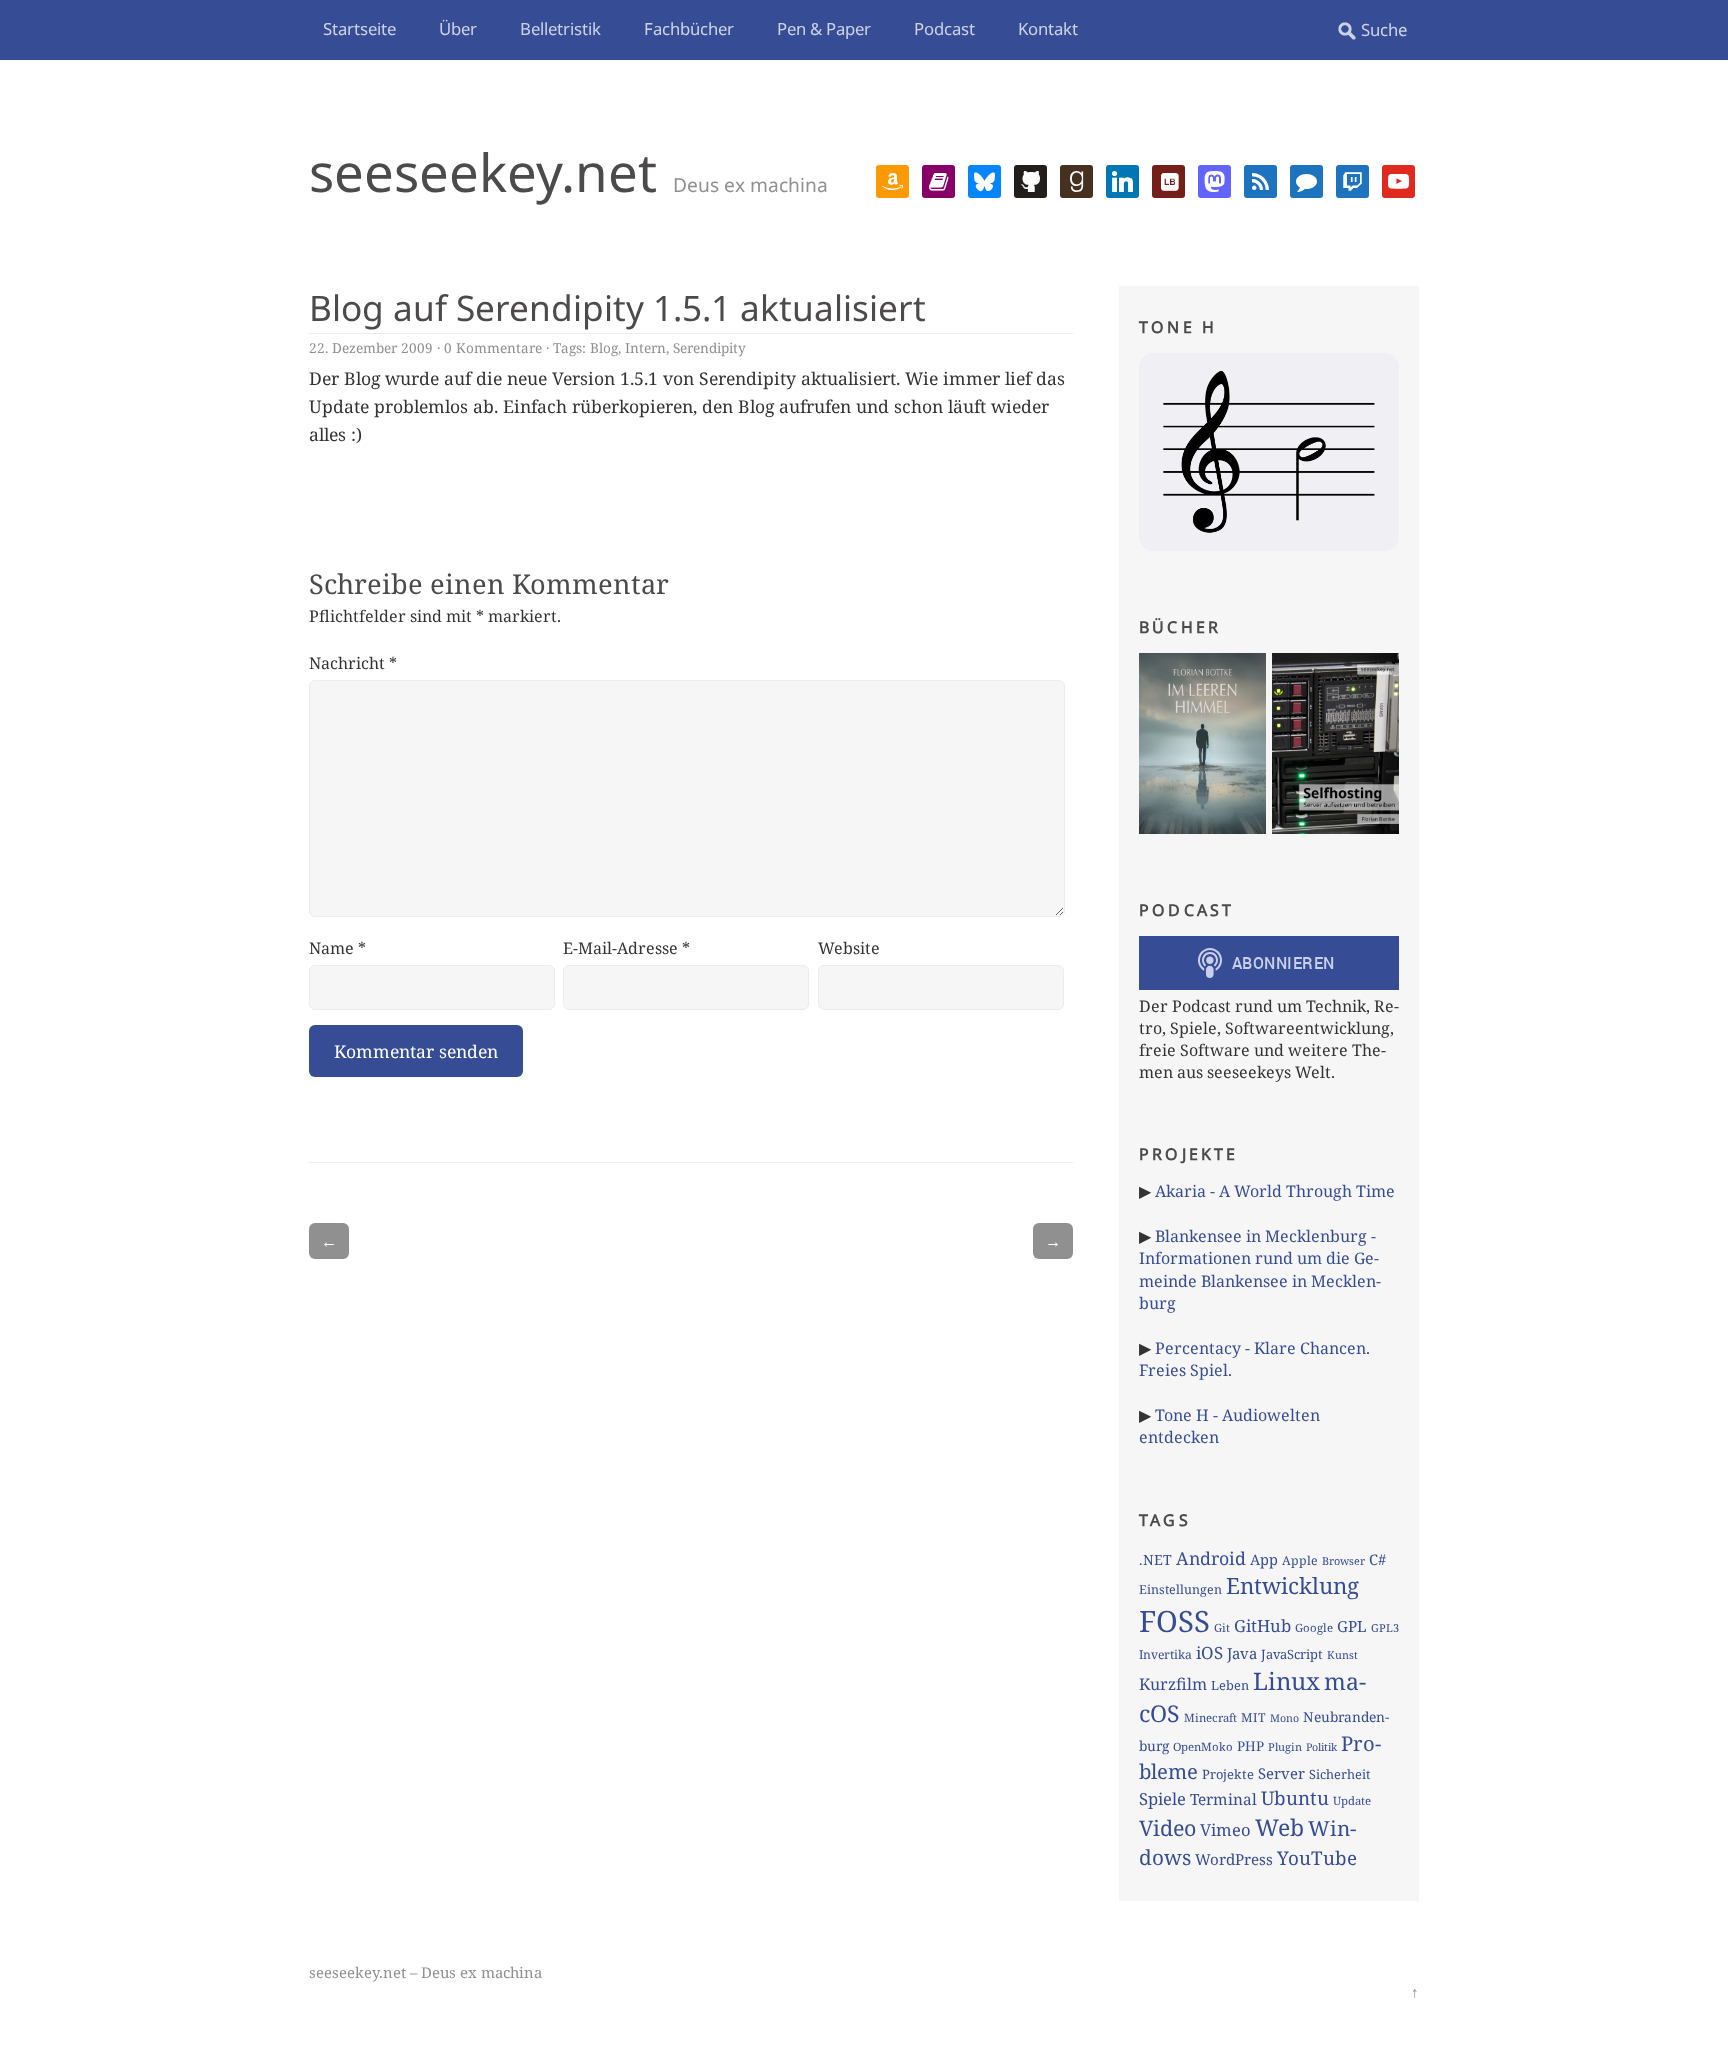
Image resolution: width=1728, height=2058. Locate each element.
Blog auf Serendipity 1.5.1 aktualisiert (617, 307)
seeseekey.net (483, 171)
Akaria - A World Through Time (1275, 1191)
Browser (1343, 1560)
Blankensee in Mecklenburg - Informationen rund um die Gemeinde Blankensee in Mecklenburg (1260, 1269)
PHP (1250, 1746)
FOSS (1174, 1621)
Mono (1284, 1718)
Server (1281, 1773)
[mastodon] (1214, 179)
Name (337, 948)
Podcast (944, 28)
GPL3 (1385, 1627)
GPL (1352, 1626)
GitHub (1262, 1625)
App (1264, 1559)
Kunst (1342, 1654)
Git (1222, 1627)
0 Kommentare (493, 347)
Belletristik (560, 28)
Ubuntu (1295, 1798)
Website (849, 948)
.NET (1155, 1559)
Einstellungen (1180, 1589)
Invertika (1165, 1654)
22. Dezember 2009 (371, 347)
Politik (1321, 1747)
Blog (604, 347)
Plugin (1285, 1746)
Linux (1286, 1680)
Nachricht (353, 663)
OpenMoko (1203, 1746)
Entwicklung (1292, 1585)
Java (1242, 1653)
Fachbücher (689, 28)
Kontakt (1048, 28)
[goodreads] (1076, 179)
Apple (1300, 1560)
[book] (938, 179)
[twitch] (1352, 179)
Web (1279, 1827)
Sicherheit (1339, 1774)
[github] (1030, 179)
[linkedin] (1122, 179)
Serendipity (709, 347)
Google (1314, 1627)
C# (1377, 1559)
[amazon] (892, 179)
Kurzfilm (1173, 1684)
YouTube (1317, 1858)
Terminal (1223, 1799)
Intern (645, 347)
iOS (1209, 1652)
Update (1352, 1800)
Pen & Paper (824, 28)
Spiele (1162, 1798)
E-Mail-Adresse (626, 948)
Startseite (359, 28)
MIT (1253, 1717)
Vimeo (1225, 1829)
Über (458, 28)
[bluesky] (984, 179)
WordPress (1234, 1859)
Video (1167, 1827)
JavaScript (1292, 1654)
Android (1211, 1558)
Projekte (1228, 1774)
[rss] (1260, 179)
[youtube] (1398, 179)
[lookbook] (1168, 179)
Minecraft (1210, 1717)
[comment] (1306, 179)
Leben (1230, 1685)
